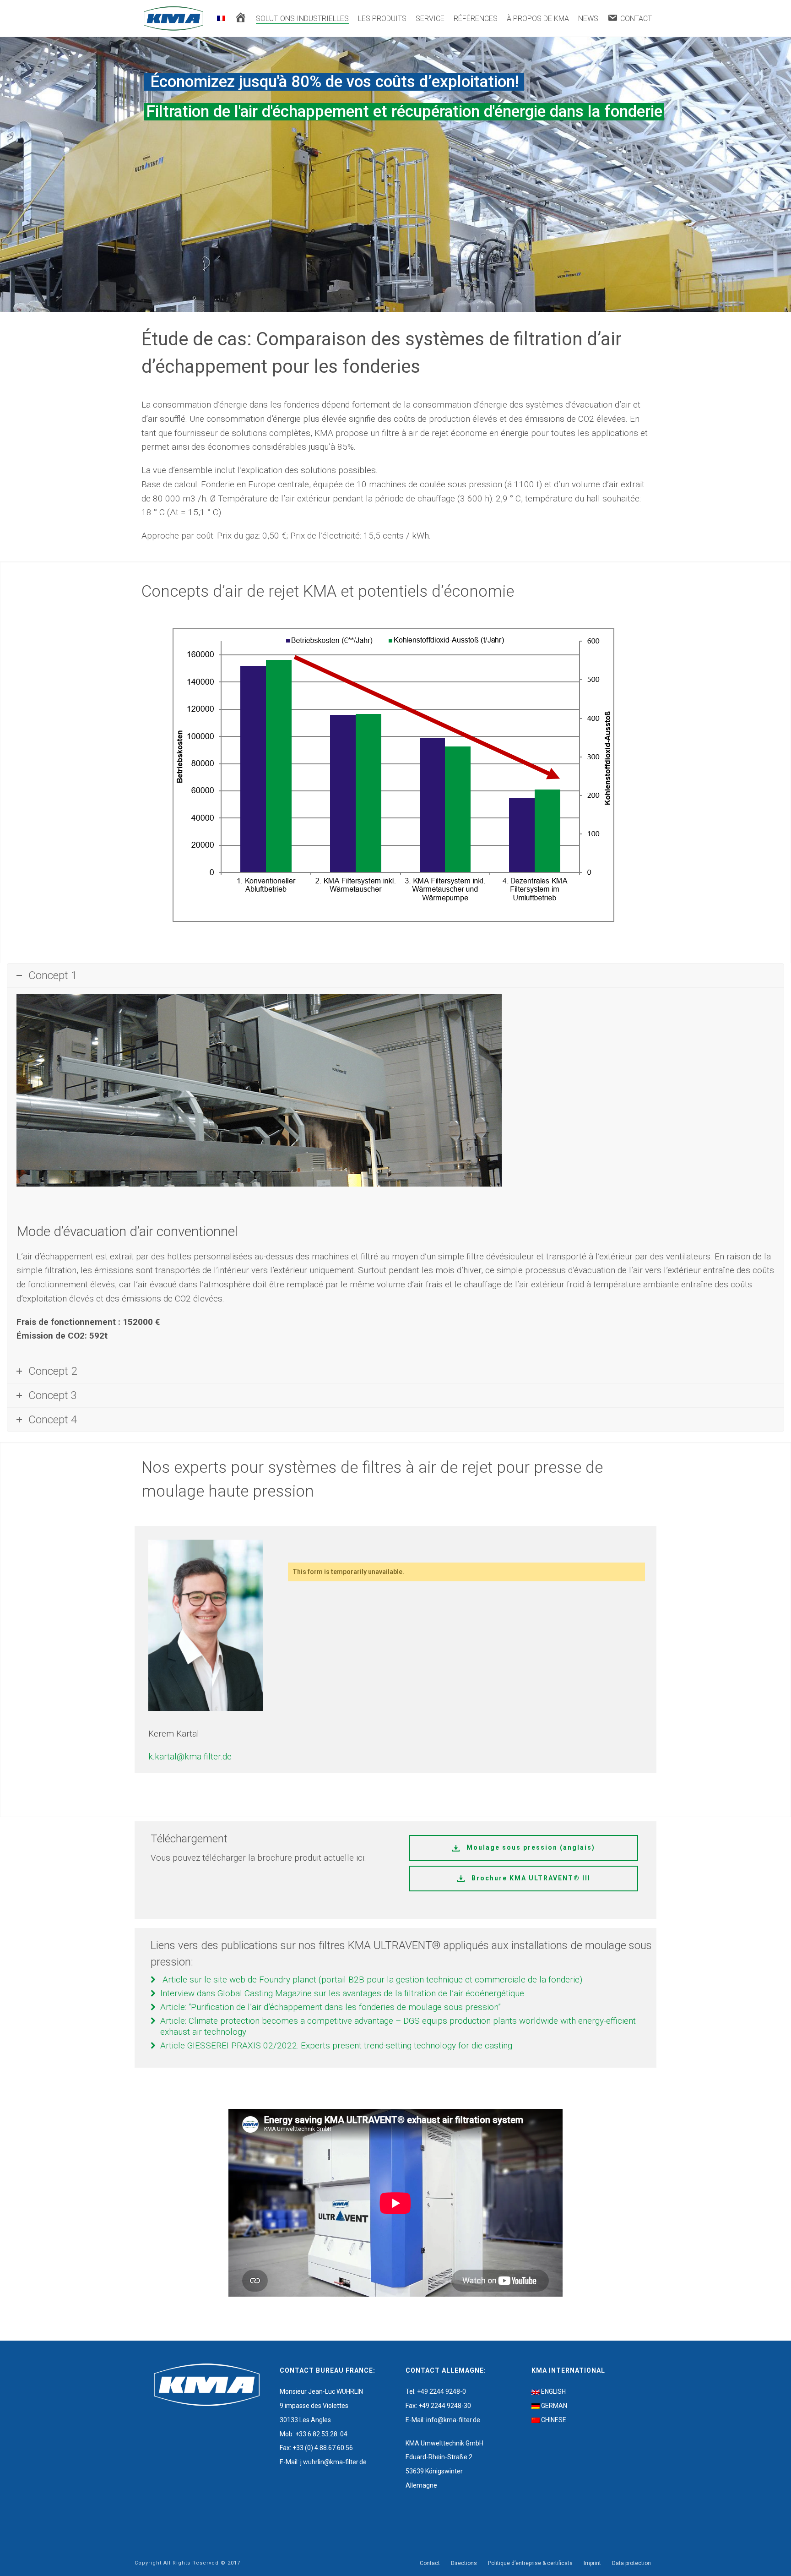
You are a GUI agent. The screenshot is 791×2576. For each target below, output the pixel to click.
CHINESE (554, 2420)
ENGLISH (553, 2391)
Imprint (592, 2563)
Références (476, 19)
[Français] (221, 19)
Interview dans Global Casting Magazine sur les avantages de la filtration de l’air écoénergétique (342, 1993)
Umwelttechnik (442, 2443)
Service (430, 19)
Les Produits (382, 19)
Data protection (631, 2563)
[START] (241, 19)
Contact (430, 2563)
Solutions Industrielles (302, 19)
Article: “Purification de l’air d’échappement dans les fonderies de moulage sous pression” (330, 2007)
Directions (464, 2563)
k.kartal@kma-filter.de (190, 1756)
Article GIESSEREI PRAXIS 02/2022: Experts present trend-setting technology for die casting (336, 2045)
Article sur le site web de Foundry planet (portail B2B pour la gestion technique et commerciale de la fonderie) (372, 1980)
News (588, 19)
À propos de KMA (538, 19)
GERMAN (554, 2406)
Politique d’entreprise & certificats (530, 2563)
